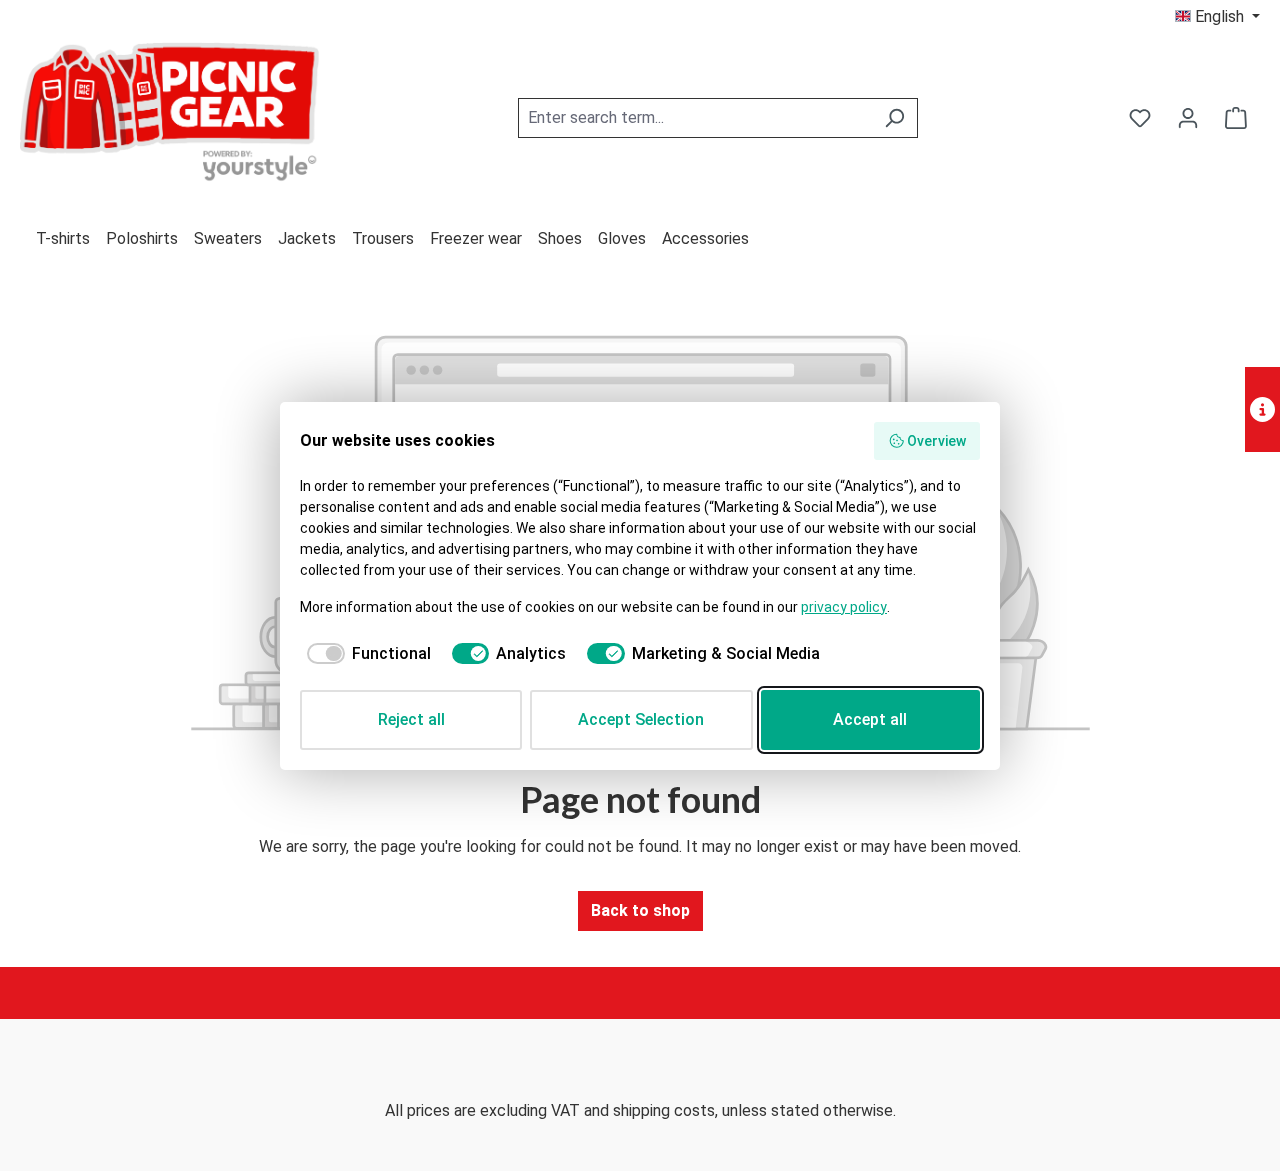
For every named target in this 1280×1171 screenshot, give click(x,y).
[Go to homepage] (170, 114)
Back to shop (640, 910)
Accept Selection (641, 719)
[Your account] (1188, 118)
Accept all (870, 719)
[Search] (894, 118)
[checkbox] (365, 654)
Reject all (411, 719)
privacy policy (844, 607)
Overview (936, 441)
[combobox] (695, 118)
